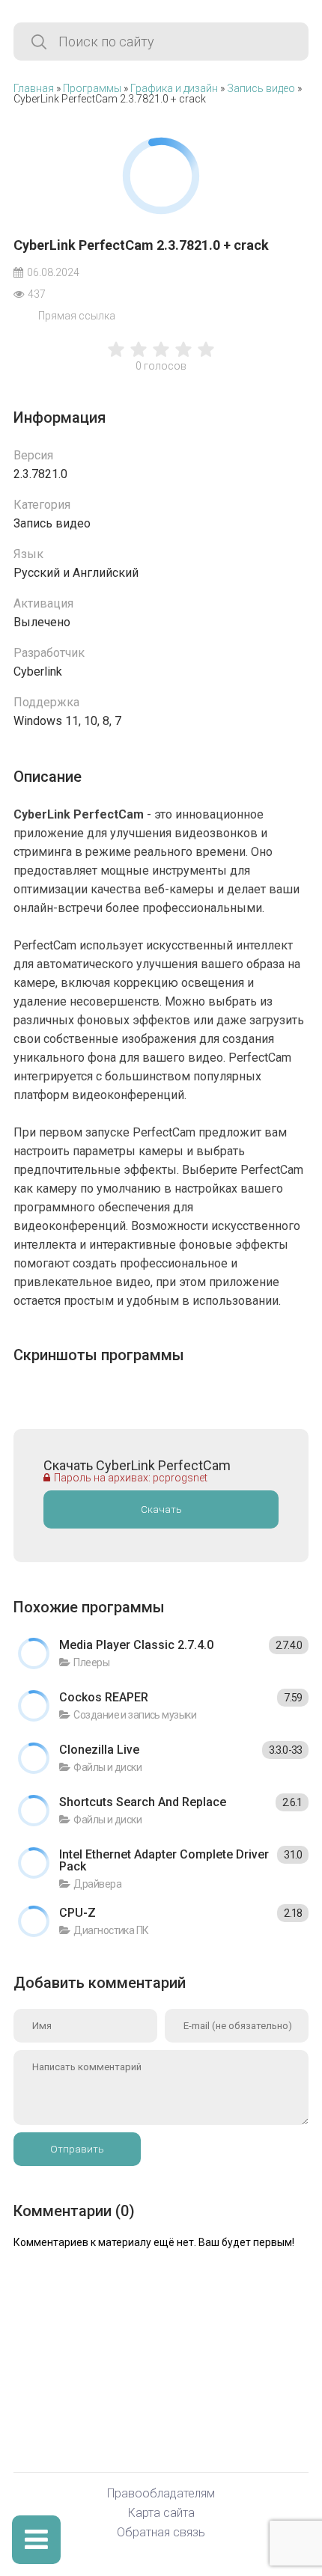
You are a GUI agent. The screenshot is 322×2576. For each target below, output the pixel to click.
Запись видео (261, 88)
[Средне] (161, 357)
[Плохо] (116, 357)
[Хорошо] (183, 357)
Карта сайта (161, 2514)
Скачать (161, 1509)
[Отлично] (206, 357)
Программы (92, 88)
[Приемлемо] (139, 357)
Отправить (77, 2149)
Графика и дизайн (174, 88)
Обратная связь (161, 2533)
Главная (34, 88)
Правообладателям (161, 2494)
